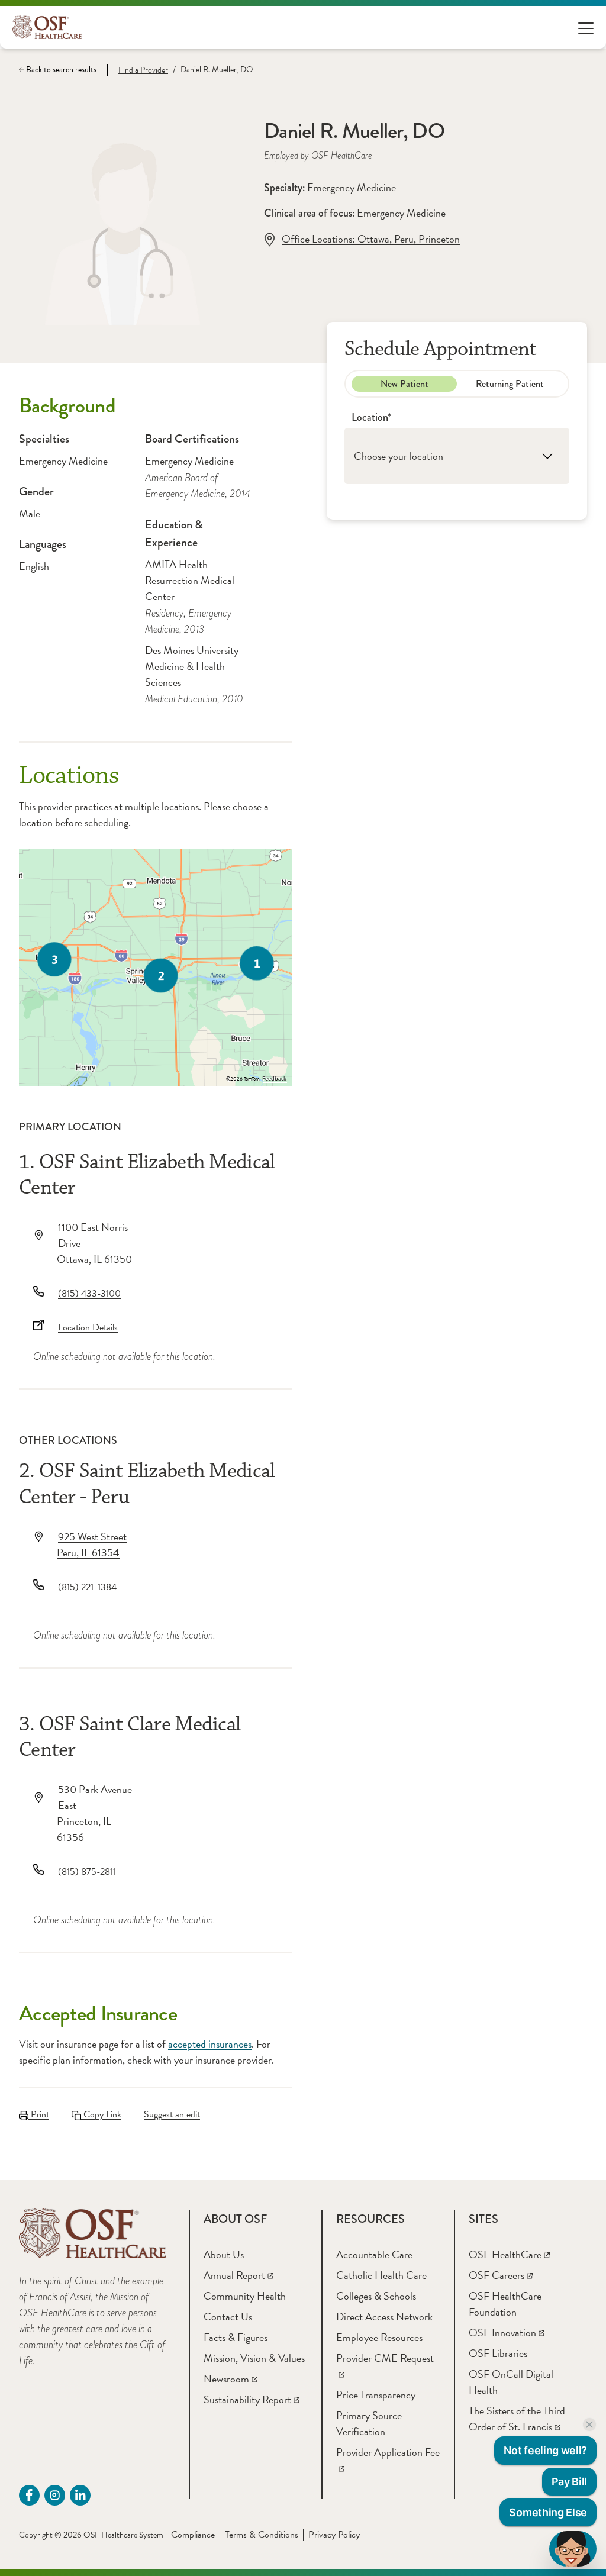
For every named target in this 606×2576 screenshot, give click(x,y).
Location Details (88, 1327)
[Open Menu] (586, 28)
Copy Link (101, 2114)
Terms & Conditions (262, 2535)
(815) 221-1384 (87, 1587)
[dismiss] (589, 2425)
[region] (156, 968)
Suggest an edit (172, 2114)
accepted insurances (210, 2044)
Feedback (274, 1079)
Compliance (193, 2535)
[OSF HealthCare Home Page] (47, 27)
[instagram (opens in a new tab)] (55, 2495)
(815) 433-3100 (89, 1294)
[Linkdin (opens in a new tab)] (80, 2495)
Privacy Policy (334, 2535)
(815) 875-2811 (87, 1872)
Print (39, 2114)
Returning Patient (510, 384)
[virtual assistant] (573, 2549)
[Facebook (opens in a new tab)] (29, 2495)
